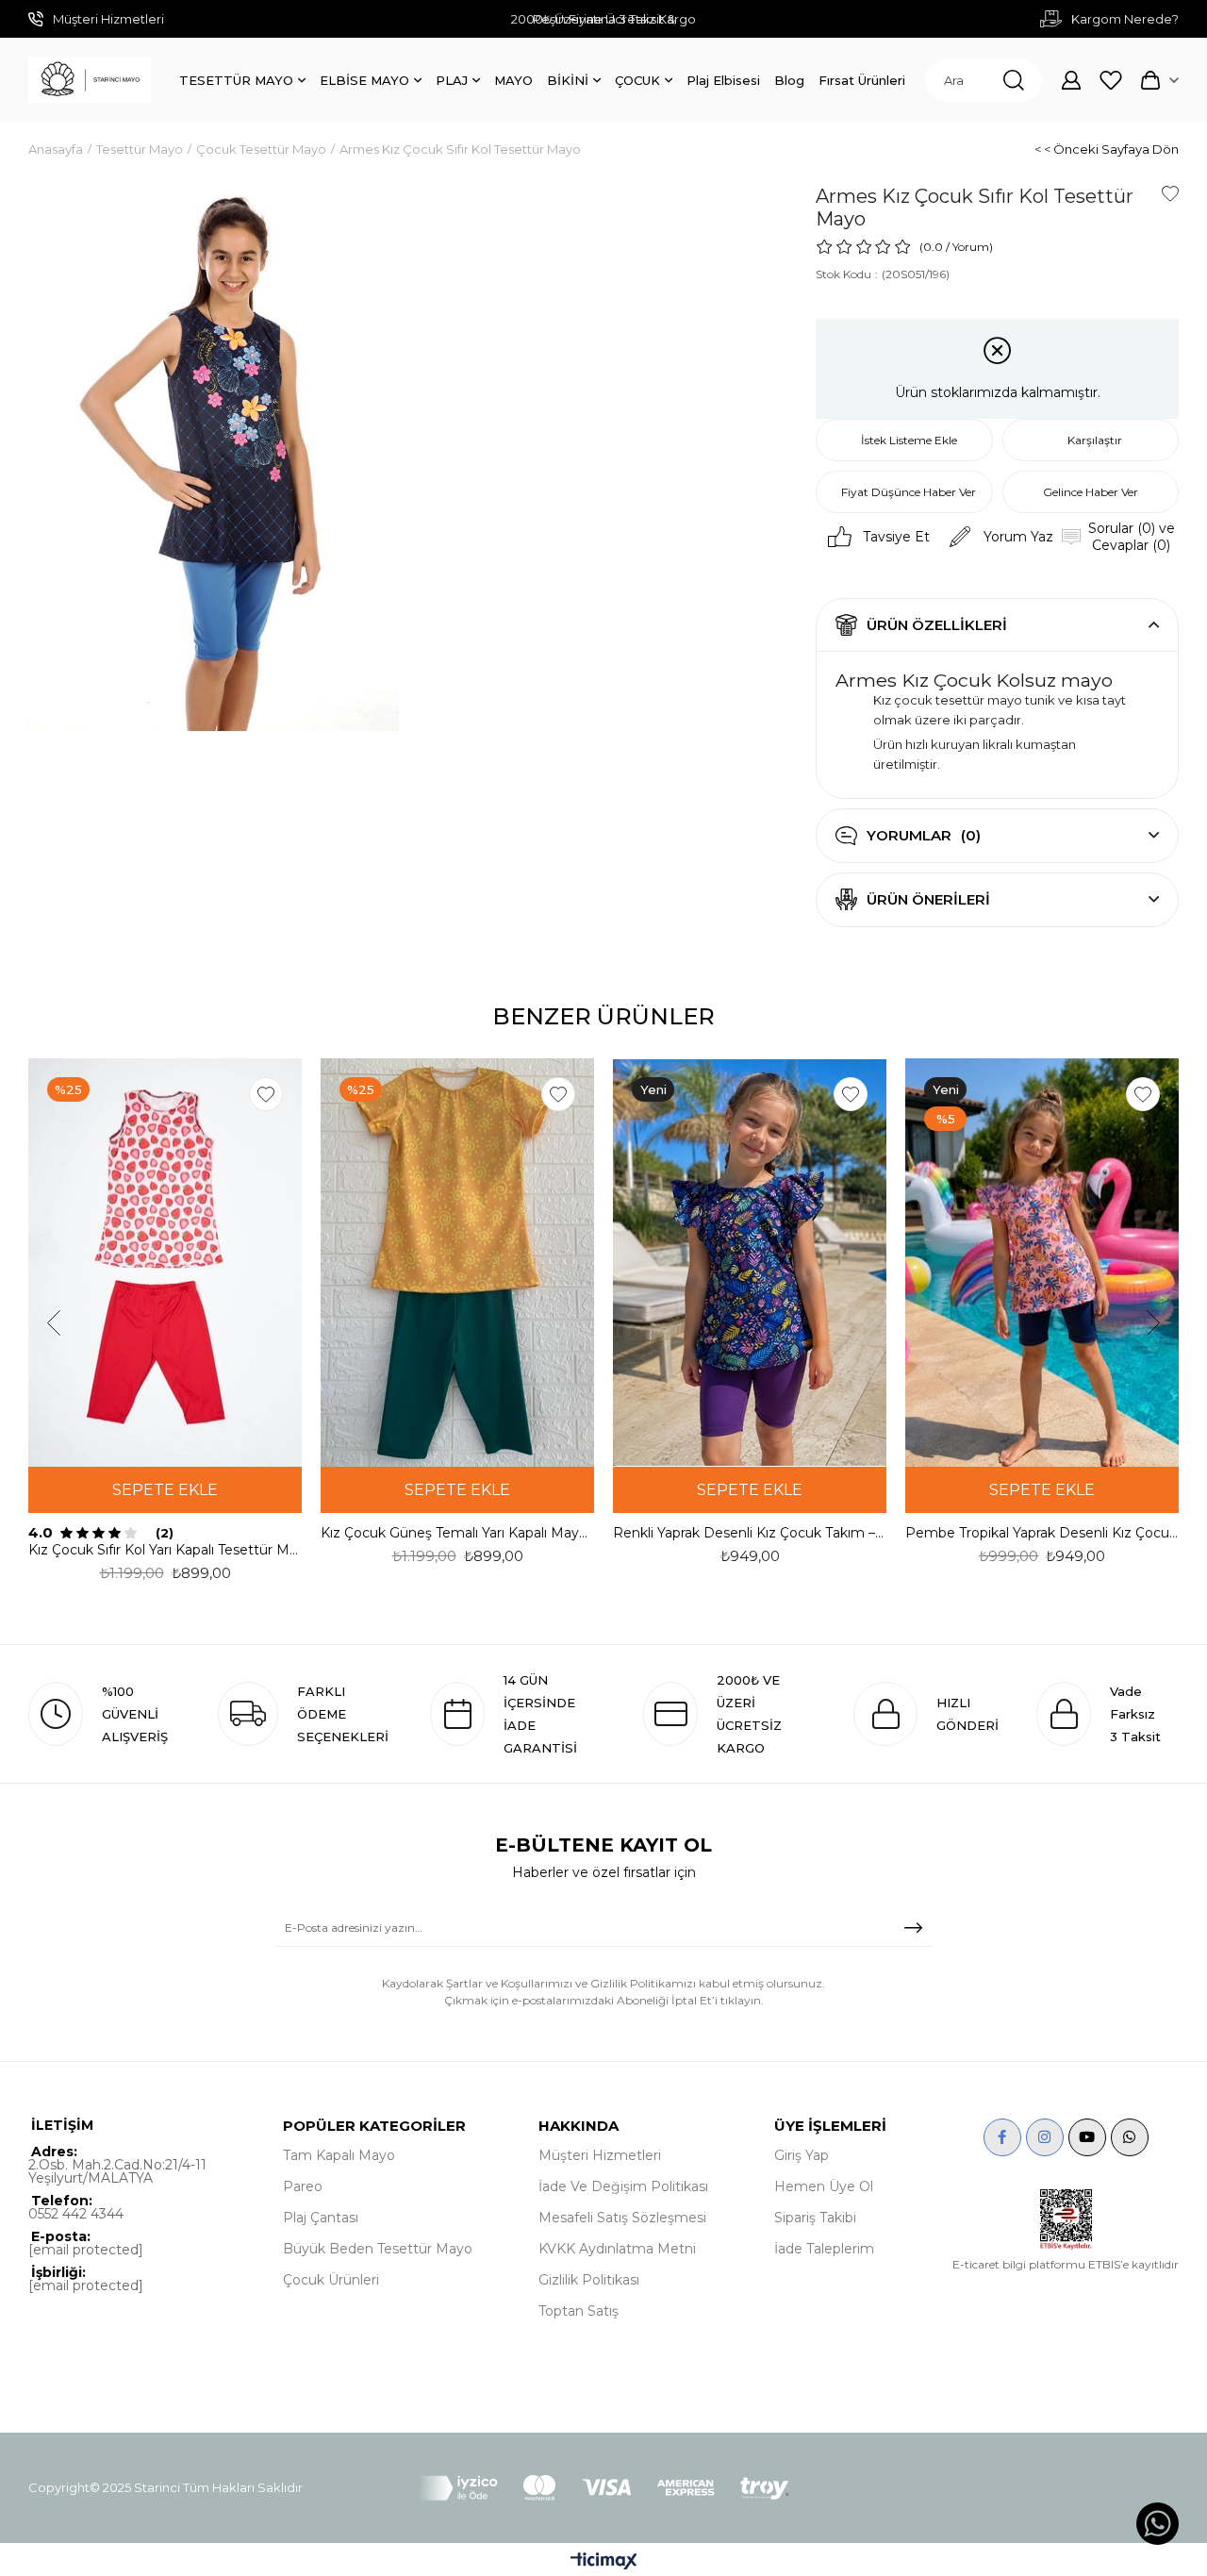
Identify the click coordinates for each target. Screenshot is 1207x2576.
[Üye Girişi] (1071, 80)
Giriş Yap (802, 2155)
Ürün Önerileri (928, 899)
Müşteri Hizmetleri (600, 2155)
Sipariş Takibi (815, 2218)
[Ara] (1014, 81)
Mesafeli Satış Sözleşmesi (622, 2218)
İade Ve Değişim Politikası (623, 2186)
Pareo (303, 2186)
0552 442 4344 (76, 2214)
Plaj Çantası (321, 2218)
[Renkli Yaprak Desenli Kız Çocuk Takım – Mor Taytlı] (750, 1262)
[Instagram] (1045, 2137)
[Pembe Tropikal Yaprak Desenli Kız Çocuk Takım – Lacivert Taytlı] (1042, 1262)
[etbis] (1066, 2219)
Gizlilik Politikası (589, 2280)
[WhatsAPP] (1130, 2137)
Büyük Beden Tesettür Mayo (378, 2249)
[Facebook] (1002, 2137)
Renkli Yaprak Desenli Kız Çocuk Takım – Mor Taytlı (750, 1533)
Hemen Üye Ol (824, 2186)
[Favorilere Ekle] (1170, 193)
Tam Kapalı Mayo (339, 2155)
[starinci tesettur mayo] (90, 80)
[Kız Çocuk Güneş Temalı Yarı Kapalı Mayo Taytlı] (457, 1262)
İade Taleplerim (824, 2249)
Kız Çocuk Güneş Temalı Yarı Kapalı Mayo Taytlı (457, 1533)
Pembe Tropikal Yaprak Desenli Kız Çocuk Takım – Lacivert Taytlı (1042, 1533)
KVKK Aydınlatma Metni (617, 2249)
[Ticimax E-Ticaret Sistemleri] (604, 2562)
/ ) (969, 247)
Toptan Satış (579, 2311)
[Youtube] (1087, 2137)
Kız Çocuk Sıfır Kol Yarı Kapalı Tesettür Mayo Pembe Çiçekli (165, 1550)
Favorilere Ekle (266, 1094)
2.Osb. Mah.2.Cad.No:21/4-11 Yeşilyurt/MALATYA (117, 2171)
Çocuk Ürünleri (331, 2280)
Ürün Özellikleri (937, 625)
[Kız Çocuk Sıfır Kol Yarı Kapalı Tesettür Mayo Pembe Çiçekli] (165, 1262)
